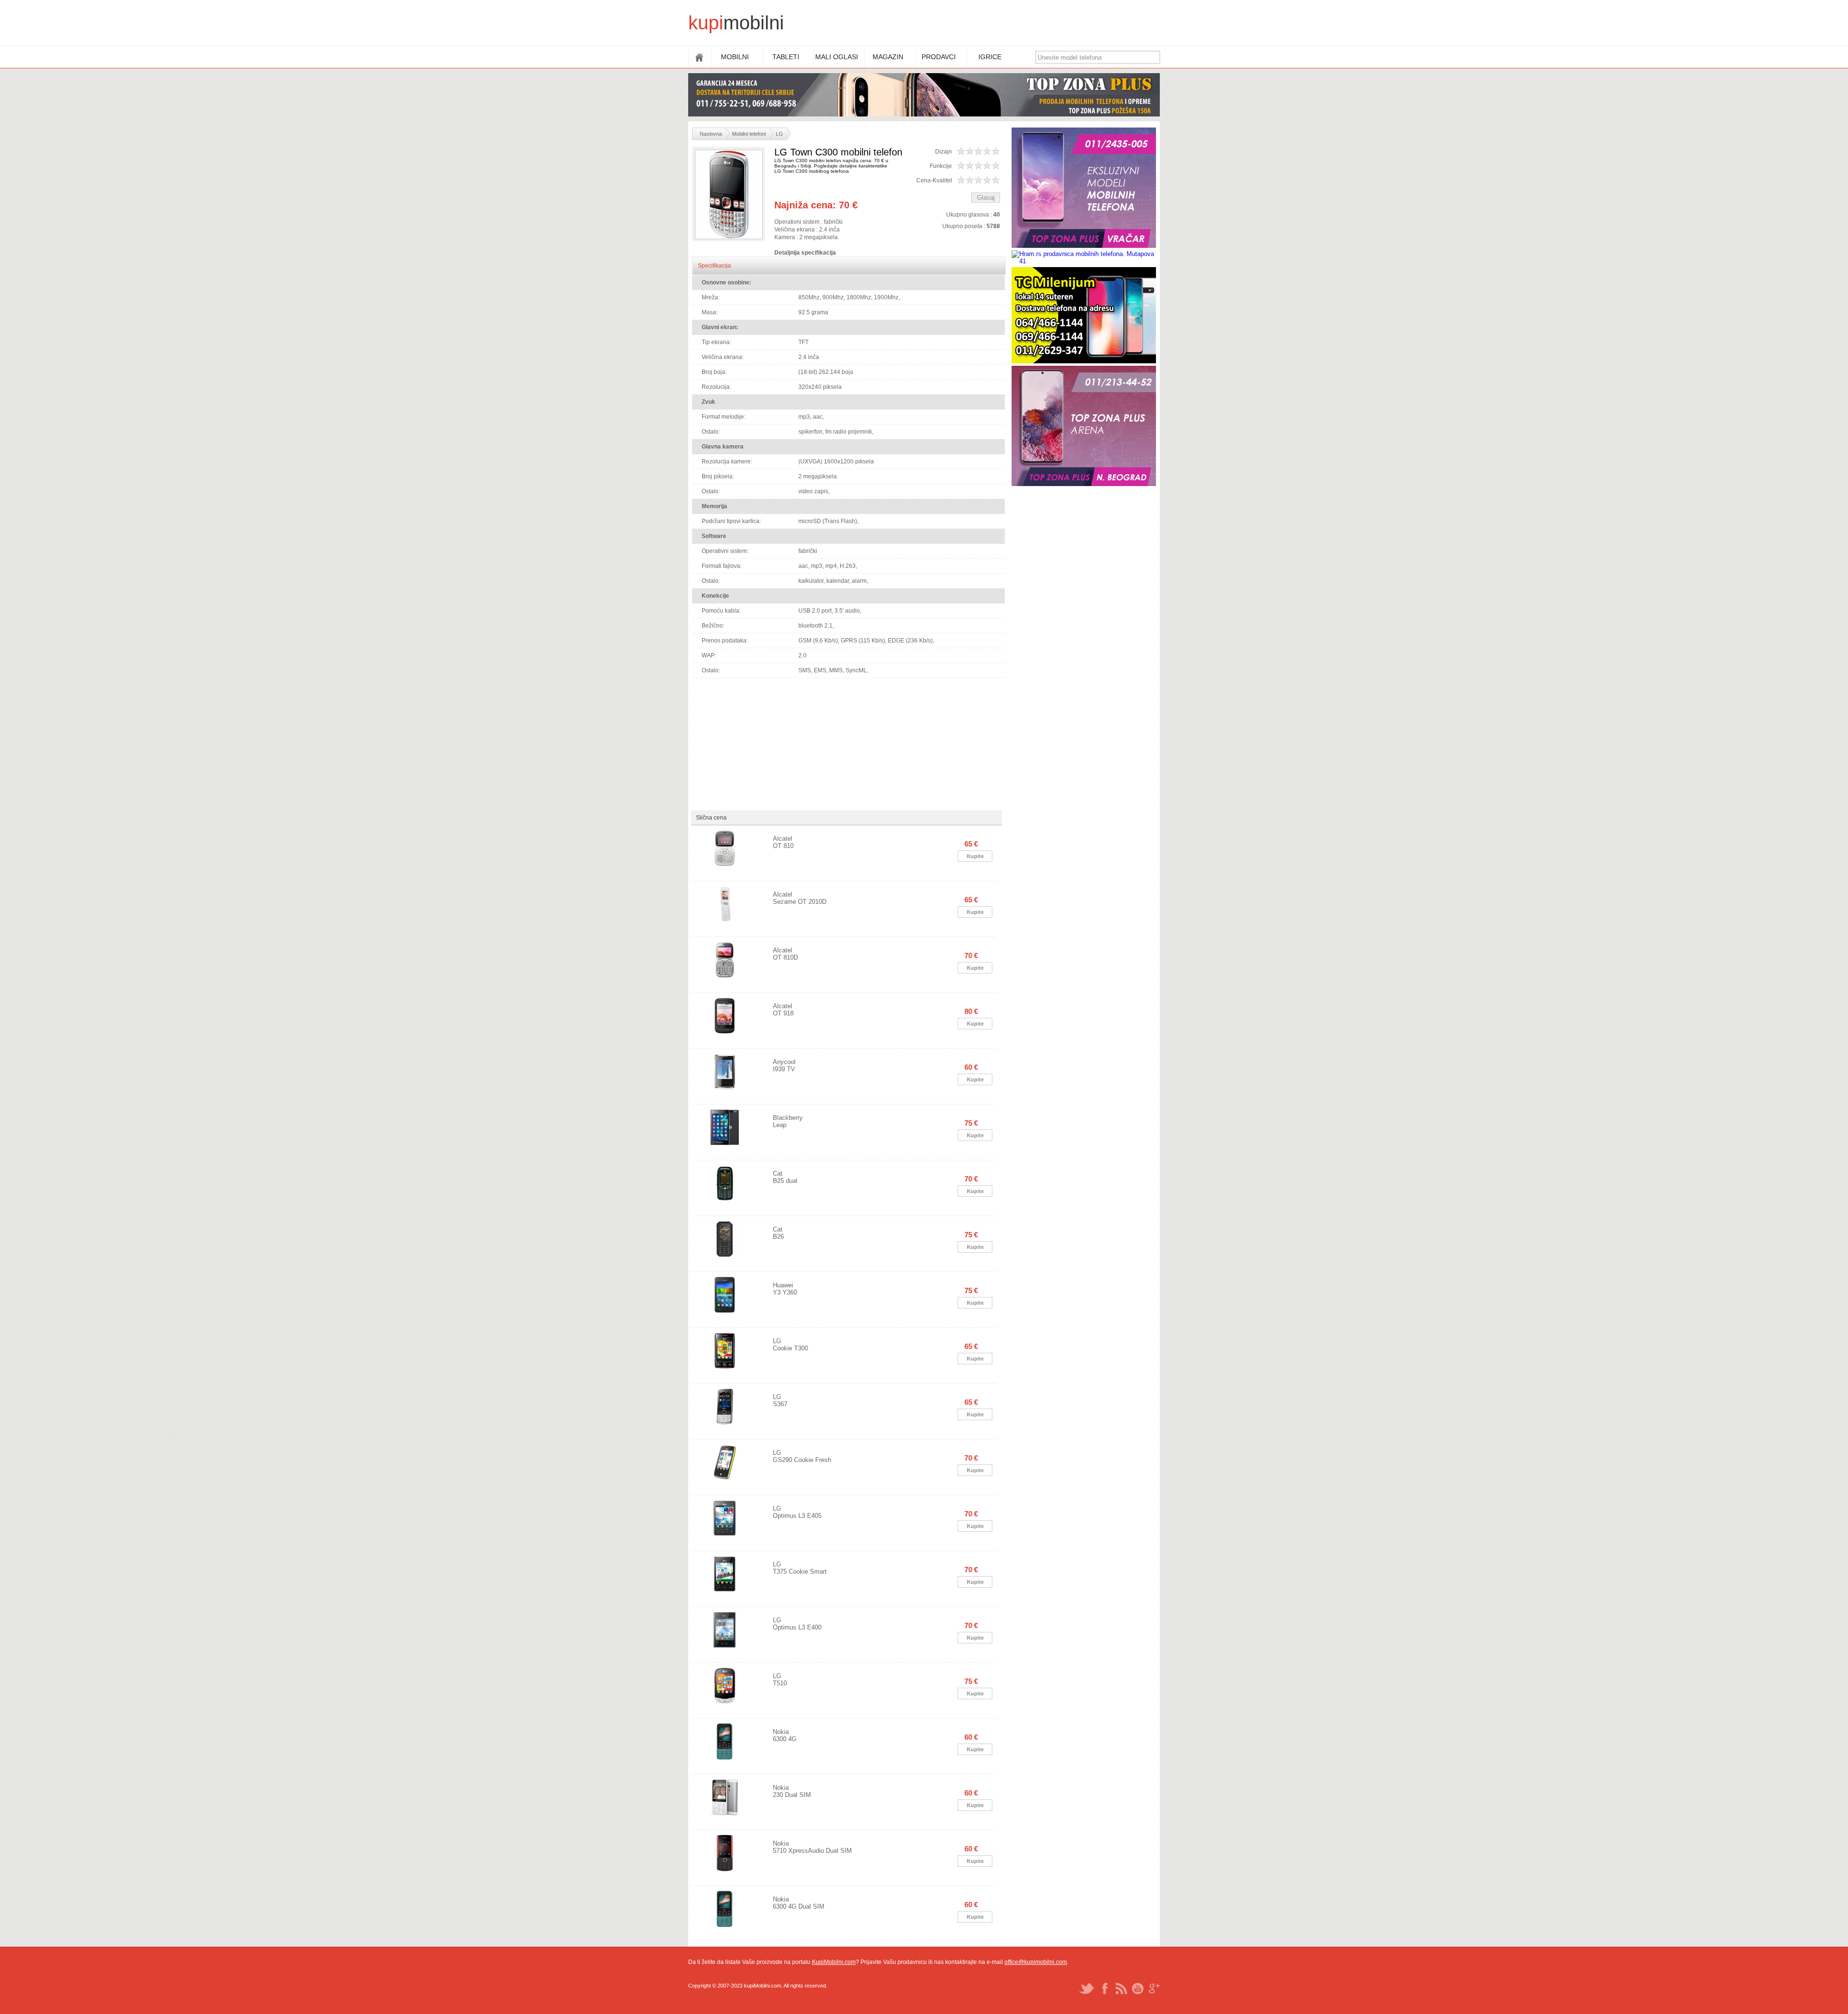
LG (779, 134)
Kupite (975, 856)
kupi (706, 23)
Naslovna (711, 134)
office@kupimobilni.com (1036, 1962)
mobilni (754, 23)
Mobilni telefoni (749, 134)
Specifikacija (714, 266)
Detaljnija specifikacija (805, 253)
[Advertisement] (985, 24)
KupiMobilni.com (834, 1962)
